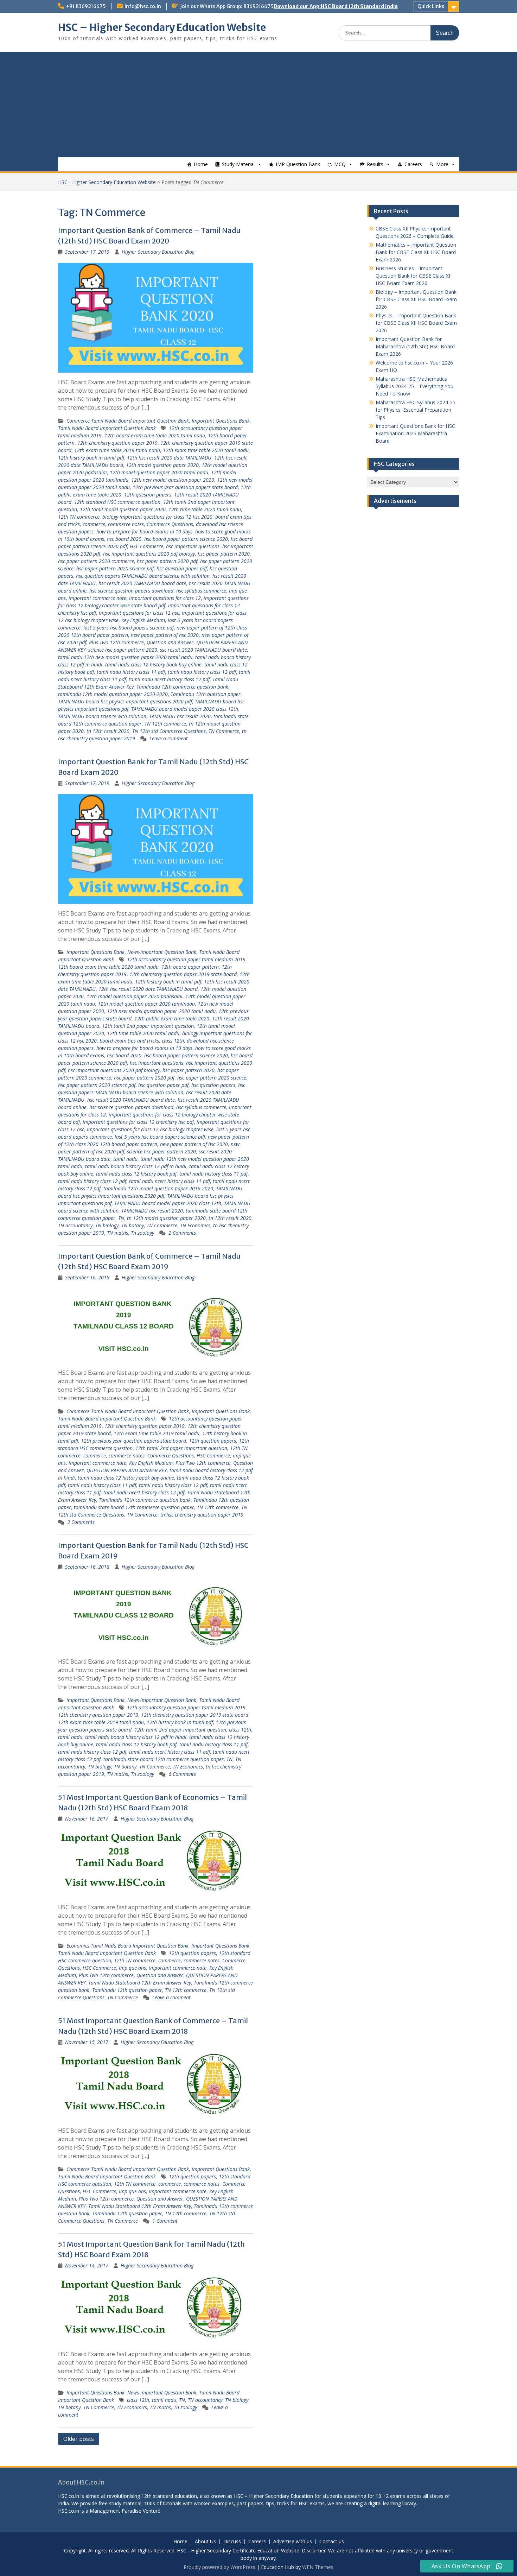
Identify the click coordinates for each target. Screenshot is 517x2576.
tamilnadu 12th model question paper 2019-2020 (158, 1188)
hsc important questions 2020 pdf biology (149, 554)
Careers (413, 164)
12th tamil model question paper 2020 (123, 509)
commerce (94, 524)
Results (375, 164)
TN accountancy (75, 1225)
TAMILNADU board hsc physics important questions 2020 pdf (125, 701)
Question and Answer (170, 642)
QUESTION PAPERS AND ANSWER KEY (127, 1470)
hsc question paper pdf (182, 568)
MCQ (340, 164)
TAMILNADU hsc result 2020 (180, 716)
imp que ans (132, 1968)
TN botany (133, 1225)
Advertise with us (293, 2542)
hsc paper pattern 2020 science (212, 1078)
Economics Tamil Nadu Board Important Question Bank (127, 1946)
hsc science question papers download (131, 591)
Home (201, 164)
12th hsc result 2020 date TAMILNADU (169, 458)
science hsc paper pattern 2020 (123, 650)
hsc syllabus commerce (201, 591)
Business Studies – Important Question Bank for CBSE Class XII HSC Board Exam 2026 (414, 276)
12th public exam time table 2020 (172, 1018)
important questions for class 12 (165, 598)
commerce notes (126, 524)
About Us (205, 2542)
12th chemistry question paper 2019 (117, 443)
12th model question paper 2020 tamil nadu (159, 472)
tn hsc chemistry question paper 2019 (202, 1515)
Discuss (232, 2542)
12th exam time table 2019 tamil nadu (117, 450)
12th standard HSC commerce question (117, 502)
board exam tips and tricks (129, 1041)
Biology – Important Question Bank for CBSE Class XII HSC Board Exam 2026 (416, 299)
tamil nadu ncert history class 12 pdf (169, 679)
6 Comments (182, 1774)
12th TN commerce (79, 517)
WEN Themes (318, 2567)
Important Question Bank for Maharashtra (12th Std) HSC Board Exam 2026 (415, 346)
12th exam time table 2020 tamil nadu (206, 450)
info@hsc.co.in (143, 6)
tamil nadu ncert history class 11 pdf (170, 1181)
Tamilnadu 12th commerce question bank (182, 687)
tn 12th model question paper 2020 (166, 1218)
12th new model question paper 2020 (173, 480)
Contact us (332, 2542)
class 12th (173, 1041)
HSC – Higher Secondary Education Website (162, 27)
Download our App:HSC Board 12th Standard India (336, 6)
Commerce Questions (170, 524)
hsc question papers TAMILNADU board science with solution (143, 576)
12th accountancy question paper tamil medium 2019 (186, 959)
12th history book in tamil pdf (91, 458)
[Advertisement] (258, 105)
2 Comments (182, 1233)
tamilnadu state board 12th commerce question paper (134, 1507)
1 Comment (165, 2221)
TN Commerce (224, 731)
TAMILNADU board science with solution (102, 716)
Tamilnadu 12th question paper (206, 694)
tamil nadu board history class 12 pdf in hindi (136, 1166)
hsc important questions (193, 546)
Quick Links (431, 6)
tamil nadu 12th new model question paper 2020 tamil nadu (125, 657)
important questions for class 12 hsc (139, 613)
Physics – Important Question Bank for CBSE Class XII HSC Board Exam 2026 (416, 323)
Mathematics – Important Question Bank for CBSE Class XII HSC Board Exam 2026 (416, 252)
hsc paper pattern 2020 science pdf (115, 568)
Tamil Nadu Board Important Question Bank (107, 428)
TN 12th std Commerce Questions (169, 731)
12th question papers (148, 495)
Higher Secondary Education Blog (158, 252)
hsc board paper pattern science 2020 (186, 539)
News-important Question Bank (162, 952)
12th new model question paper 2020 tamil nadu (161, 1011)
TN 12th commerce (165, 724)
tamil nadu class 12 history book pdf (136, 1174)
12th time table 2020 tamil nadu (205, 509)
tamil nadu (125, 1159)
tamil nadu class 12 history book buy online (153, 664)
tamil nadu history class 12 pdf (202, 672)
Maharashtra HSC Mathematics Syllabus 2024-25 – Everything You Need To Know (414, 386)
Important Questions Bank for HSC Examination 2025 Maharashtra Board (415, 433)
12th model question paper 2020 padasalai (135, 996)
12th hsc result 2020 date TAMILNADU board (148, 989)
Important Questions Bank (221, 421)
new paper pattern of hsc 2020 (165, 635)
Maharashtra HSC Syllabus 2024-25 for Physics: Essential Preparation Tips (416, 410)
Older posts (79, 2439)
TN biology (107, 1225)
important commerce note (97, 598)
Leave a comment (169, 738)
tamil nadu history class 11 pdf (131, 672)
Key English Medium (143, 620)
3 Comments (81, 1522)
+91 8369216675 (86, 6)
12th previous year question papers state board (185, 487)
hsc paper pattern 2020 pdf (167, 561)
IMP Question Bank (298, 164)
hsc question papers (213, 1085)
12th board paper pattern (190, 967)
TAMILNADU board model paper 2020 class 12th (185, 709)
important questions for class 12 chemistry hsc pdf (138, 1122)
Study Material (238, 164)
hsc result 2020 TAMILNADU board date (142, 583)
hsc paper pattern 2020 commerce (96, 561)
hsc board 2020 (124, 539)
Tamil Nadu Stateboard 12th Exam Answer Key (140, 1983)
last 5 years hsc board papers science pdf (129, 628)
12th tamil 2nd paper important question (148, 1026)
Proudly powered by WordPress (219, 2567)
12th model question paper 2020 (162, 465)
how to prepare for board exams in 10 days (144, 531)
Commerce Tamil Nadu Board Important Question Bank (128, 421)
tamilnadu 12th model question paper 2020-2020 (113, 694)
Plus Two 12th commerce (116, 642)
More (442, 164)
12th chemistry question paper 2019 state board (183, 974)
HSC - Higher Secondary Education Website (107, 182)
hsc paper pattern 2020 (224, 554)
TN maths (117, 1233)
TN (121, 1218)
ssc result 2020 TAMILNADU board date (203, 650)
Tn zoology (142, 1233)
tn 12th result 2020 (108, 731)
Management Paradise (116, 2511)
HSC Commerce (146, 546)
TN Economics (195, 1225)
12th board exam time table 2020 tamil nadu (155, 435)
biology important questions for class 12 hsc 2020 (157, 517)
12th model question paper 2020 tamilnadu (146, 1004)
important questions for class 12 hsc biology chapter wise (150, 1129)
